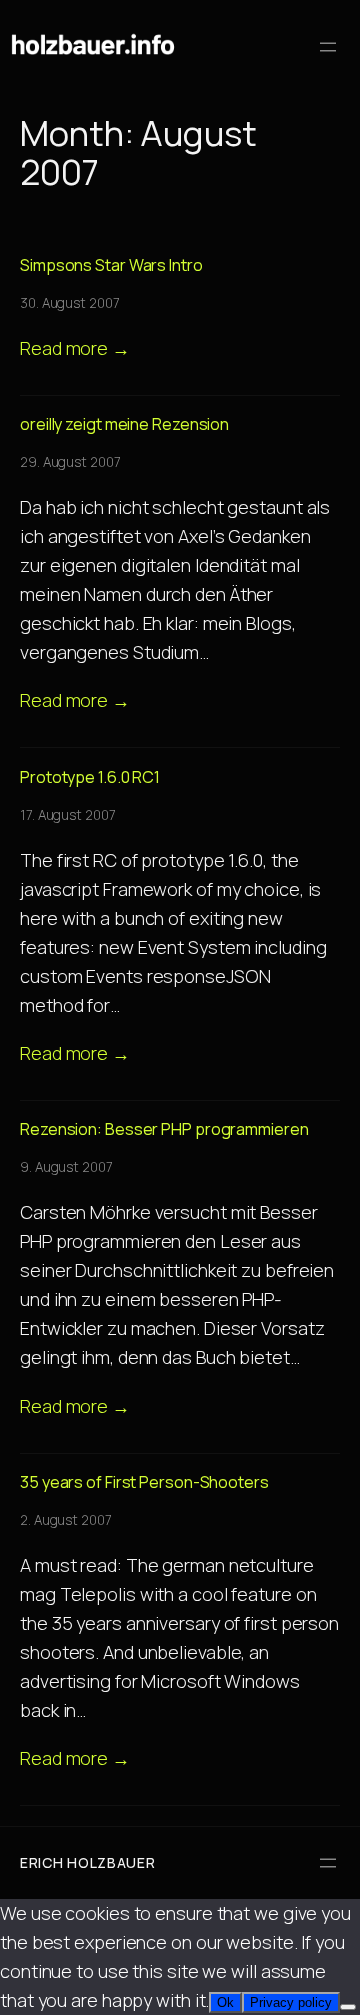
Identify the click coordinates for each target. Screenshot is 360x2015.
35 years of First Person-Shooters (144, 1482)
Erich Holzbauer (88, 1862)
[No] (348, 2007)
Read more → (75, 348)
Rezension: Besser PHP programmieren (164, 1129)
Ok (225, 2002)
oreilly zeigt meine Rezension (124, 424)
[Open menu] (328, 47)
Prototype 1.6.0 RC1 (90, 777)
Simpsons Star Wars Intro (111, 265)
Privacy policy (291, 2002)
